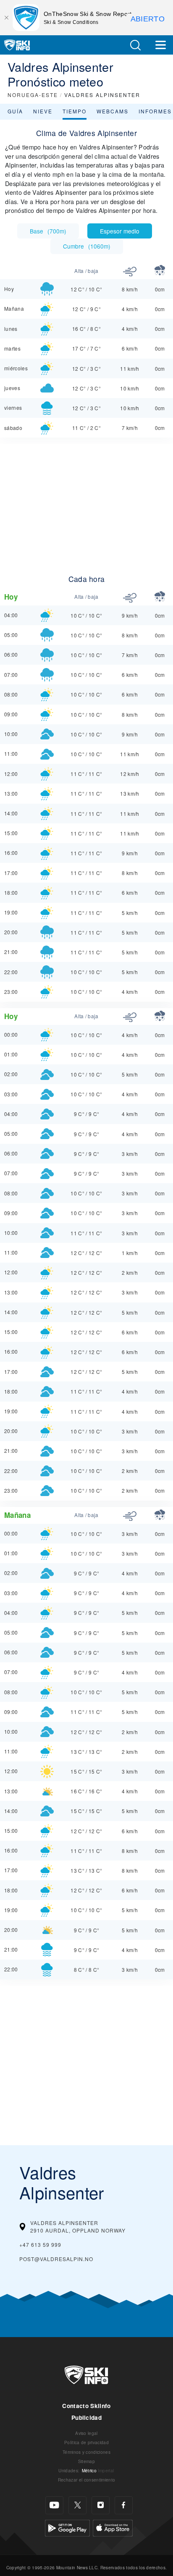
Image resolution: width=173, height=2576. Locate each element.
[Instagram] (101, 2505)
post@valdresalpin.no (56, 2259)
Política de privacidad (86, 2442)
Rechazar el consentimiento (86, 2480)
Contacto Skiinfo (86, 2406)
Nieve (43, 111)
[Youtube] (54, 2505)
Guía (15, 111)
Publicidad (86, 2417)
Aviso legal (86, 2433)
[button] (135, 45)
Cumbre (87, 246)
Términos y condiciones (86, 2452)
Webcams (113, 111)
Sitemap (86, 2461)
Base (48, 231)
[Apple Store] (113, 2527)
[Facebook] (124, 2505)
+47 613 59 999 (40, 2245)
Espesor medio (120, 231)
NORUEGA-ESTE (33, 95)
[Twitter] (77, 2505)
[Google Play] (67, 2527)
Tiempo (75, 111)
